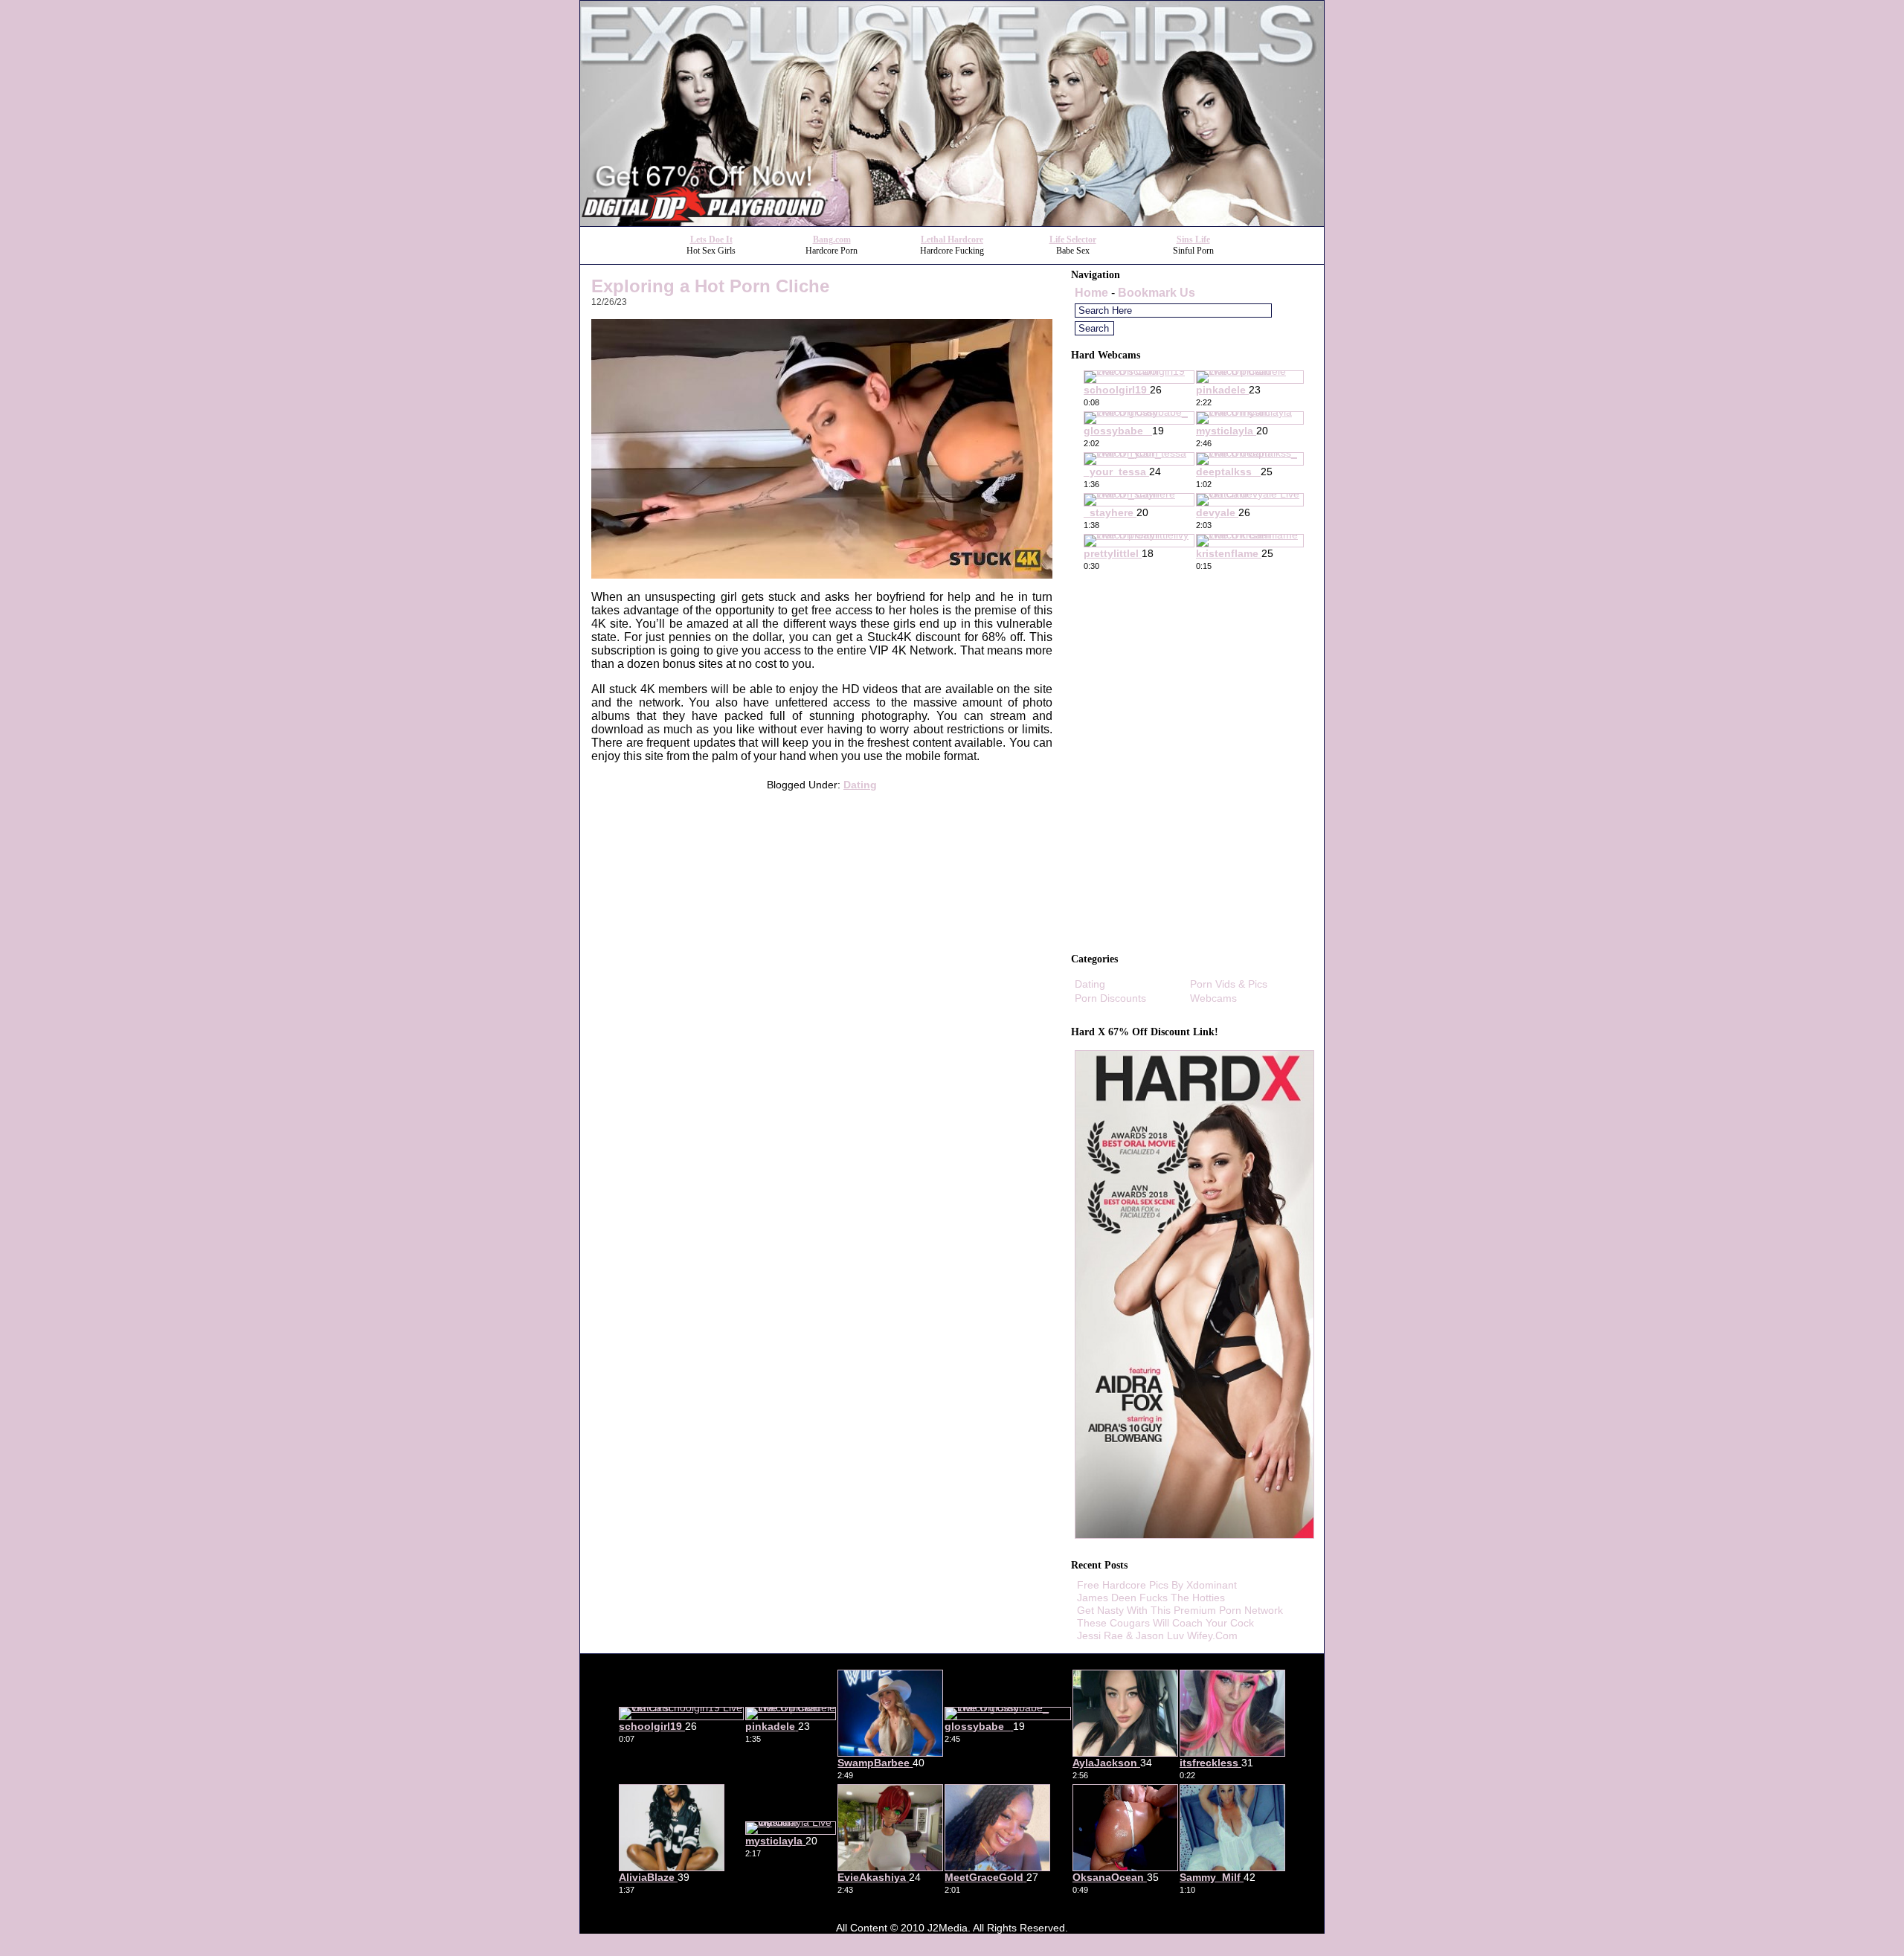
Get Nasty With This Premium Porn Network (1180, 1610)
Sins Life (1193, 239)
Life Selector (1073, 239)
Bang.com (832, 239)
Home (1091, 293)
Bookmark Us (1157, 293)
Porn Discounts (1110, 998)
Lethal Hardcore (952, 239)
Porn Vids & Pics (1229, 984)
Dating (860, 785)
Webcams (1213, 998)
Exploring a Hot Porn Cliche (710, 286)
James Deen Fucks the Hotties (1151, 1598)
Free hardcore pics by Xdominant (1157, 1585)
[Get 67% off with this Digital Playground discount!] (952, 222)
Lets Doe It (711, 239)
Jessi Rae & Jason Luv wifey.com (1157, 1635)
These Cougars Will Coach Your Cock (1165, 1623)
